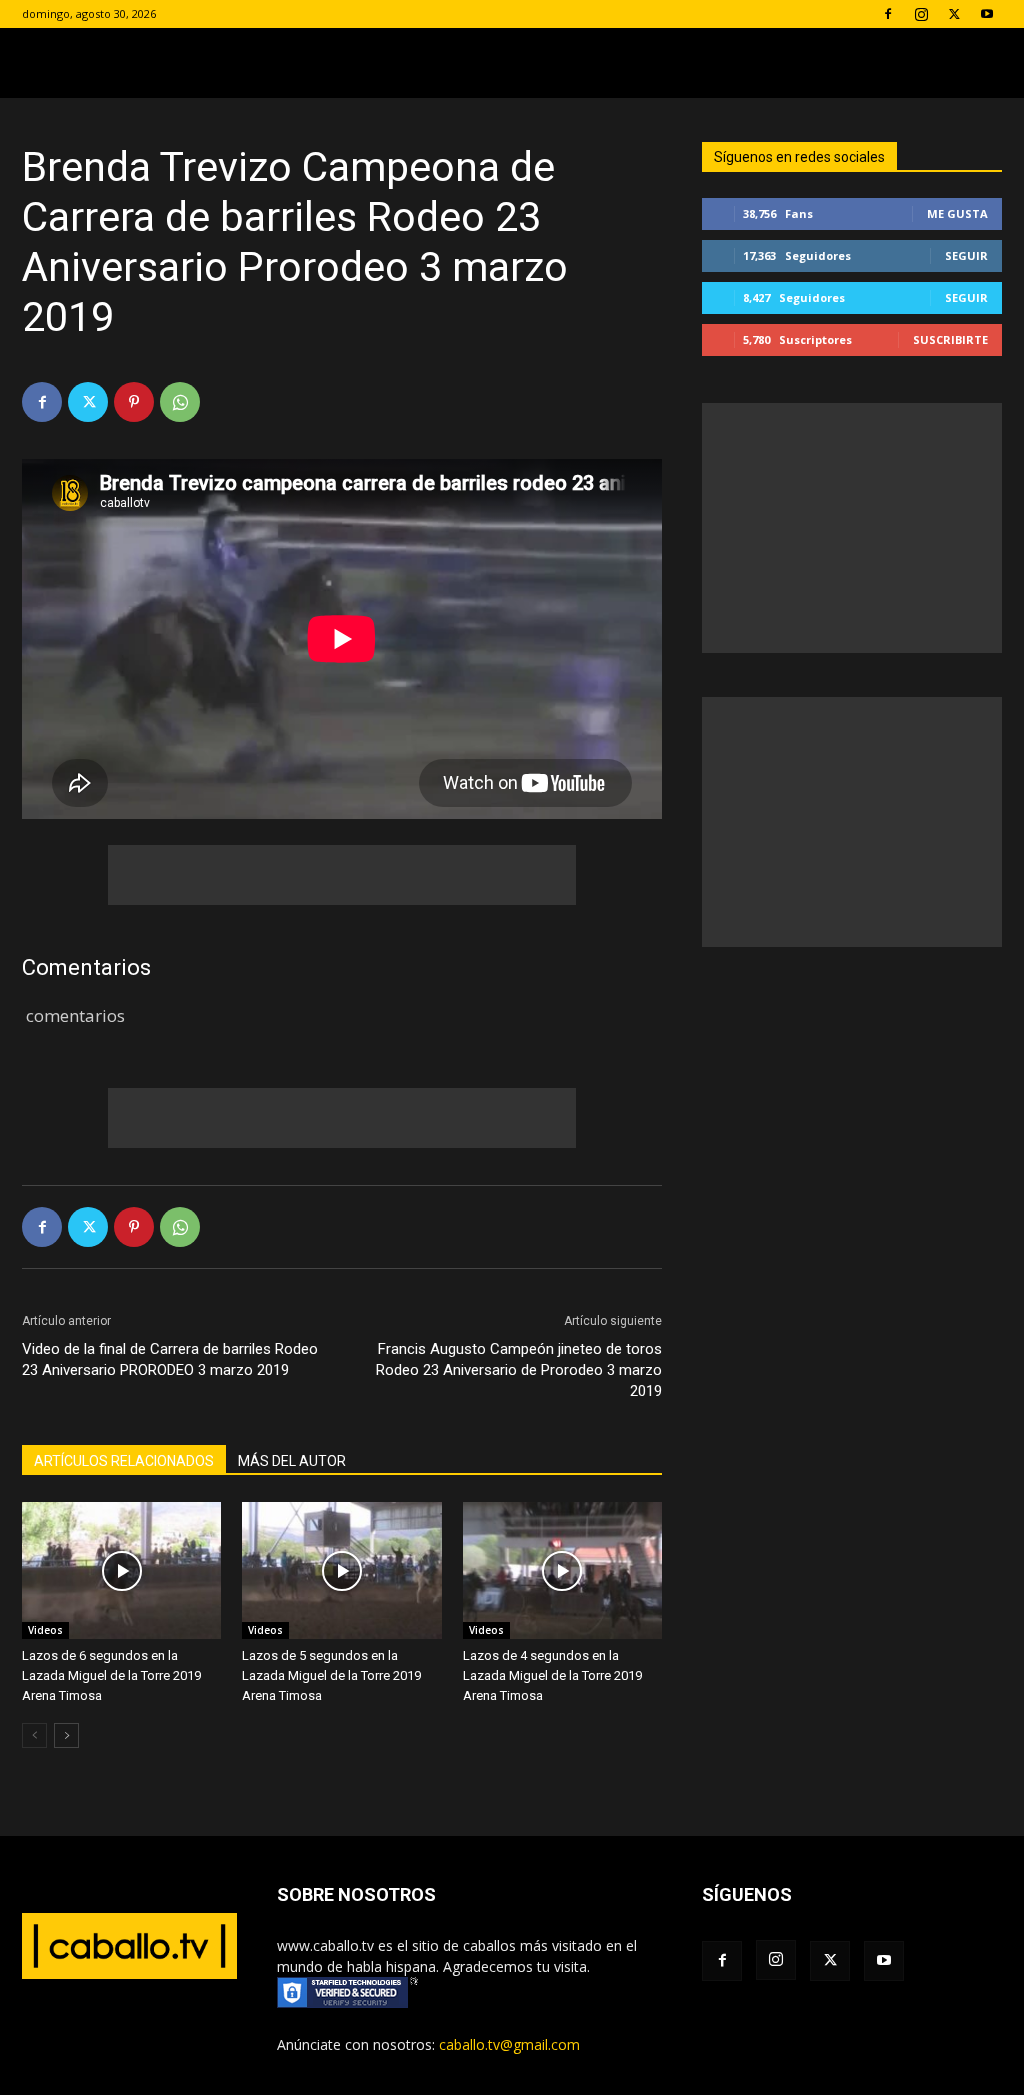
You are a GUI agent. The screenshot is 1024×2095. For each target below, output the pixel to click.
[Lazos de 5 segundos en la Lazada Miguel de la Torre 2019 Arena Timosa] (341, 1570)
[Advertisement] (342, 875)
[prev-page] (34, 1735)
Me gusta (957, 213)
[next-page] (66, 1735)
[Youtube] (987, 14)
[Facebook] (888, 14)
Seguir (966, 255)
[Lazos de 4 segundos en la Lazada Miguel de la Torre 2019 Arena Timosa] (562, 1570)
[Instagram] (921, 14)
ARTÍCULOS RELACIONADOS (124, 1461)
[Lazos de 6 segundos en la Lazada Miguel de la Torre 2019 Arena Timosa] (121, 1570)
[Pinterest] (134, 402)
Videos (45, 1630)
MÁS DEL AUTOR (292, 1461)
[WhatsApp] (180, 402)
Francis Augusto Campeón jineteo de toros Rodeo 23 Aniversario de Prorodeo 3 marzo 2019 (519, 1370)
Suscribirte (950, 339)
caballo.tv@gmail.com (509, 2044)
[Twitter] (954, 14)
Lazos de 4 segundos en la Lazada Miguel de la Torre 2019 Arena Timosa (552, 1675)
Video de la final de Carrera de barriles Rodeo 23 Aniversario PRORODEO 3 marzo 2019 (170, 1359)
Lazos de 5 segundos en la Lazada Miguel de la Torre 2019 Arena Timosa (331, 1675)
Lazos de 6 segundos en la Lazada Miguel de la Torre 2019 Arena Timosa (111, 1675)
